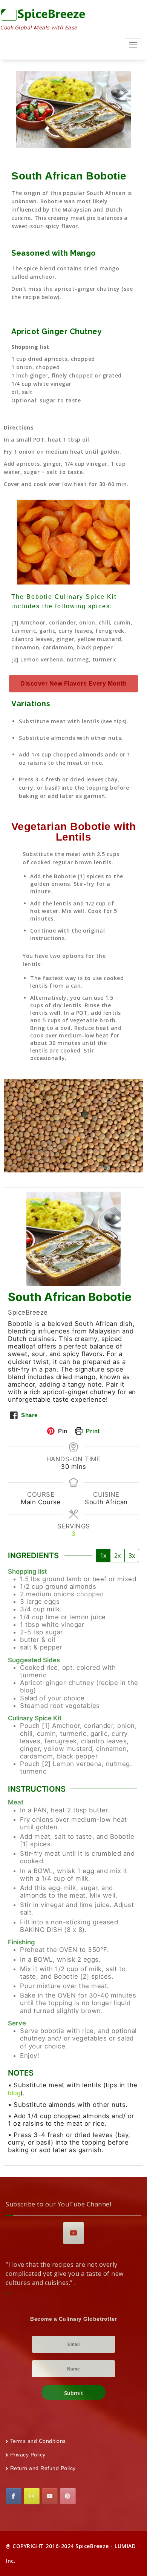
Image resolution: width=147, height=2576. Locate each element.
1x (103, 1556)
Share (29, 1415)
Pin (62, 1431)
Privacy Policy (28, 2455)
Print (92, 1431)
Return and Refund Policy (43, 2468)
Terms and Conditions (38, 2441)
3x (132, 1556)
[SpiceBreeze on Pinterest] (68, 2496)
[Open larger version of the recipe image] (73, 1239)
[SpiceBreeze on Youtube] (73, 2233)
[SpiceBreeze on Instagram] (32, 2496)
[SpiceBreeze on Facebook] (14, 2496)
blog (14, 2093)
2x (117, 1556)
